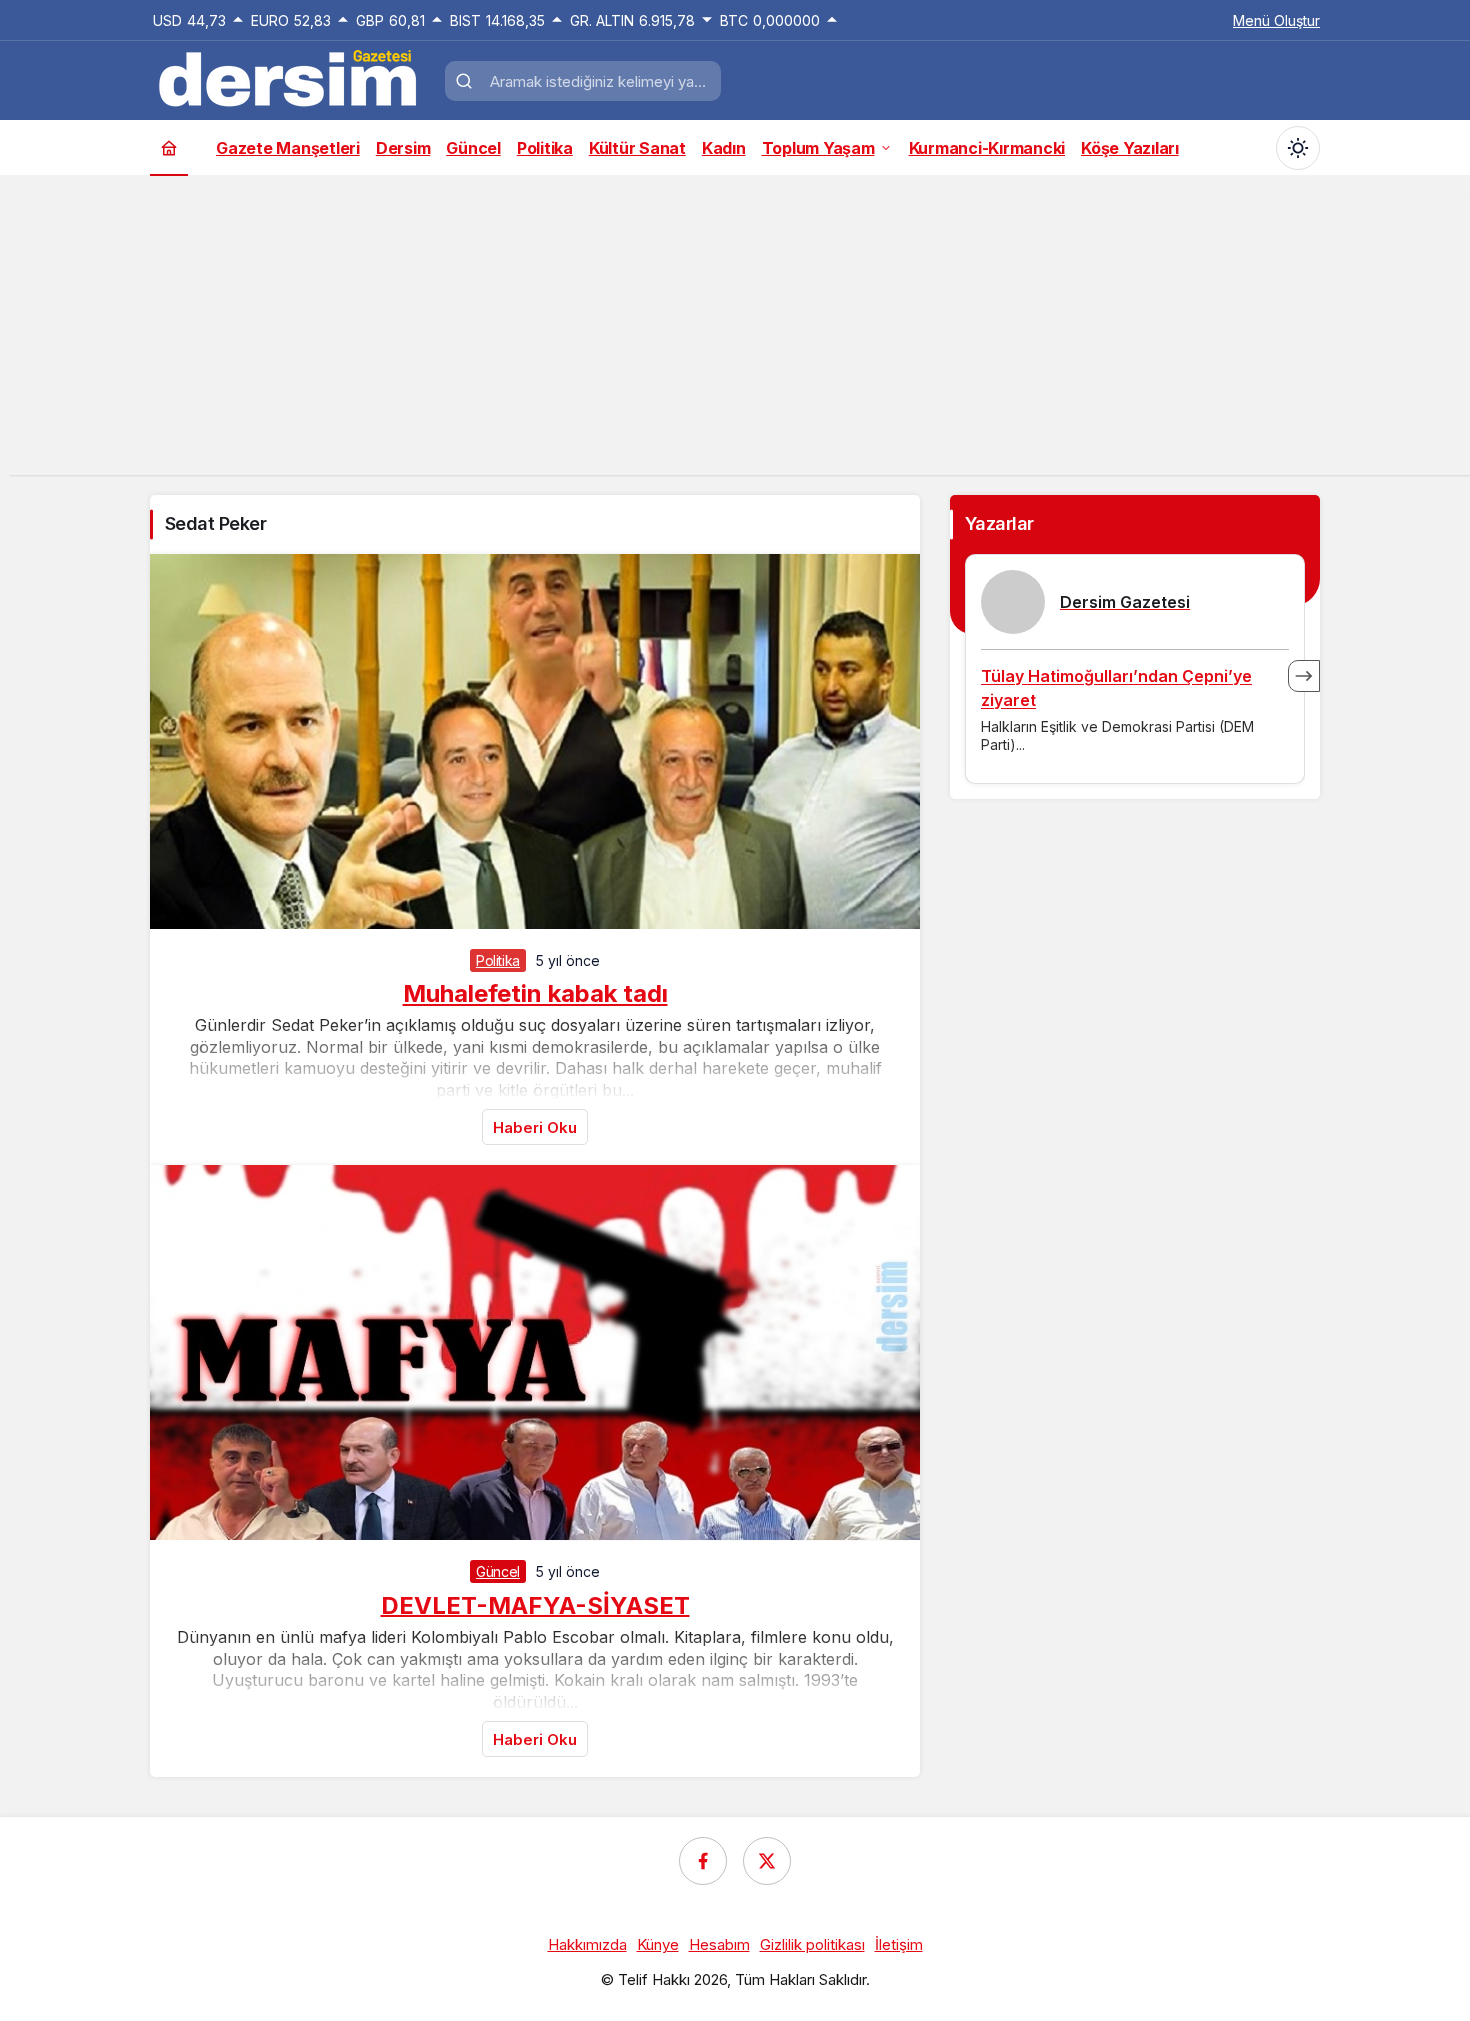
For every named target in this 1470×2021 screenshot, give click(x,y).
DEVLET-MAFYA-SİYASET (535, 1604)
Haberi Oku (535, 1127)
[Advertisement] (735, 335)
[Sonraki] (1304, 676)
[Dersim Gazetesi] (290, 79)
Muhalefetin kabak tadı (535, 993)
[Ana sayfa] (169, 147)
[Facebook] (703, 1861)
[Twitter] (767, 1861)
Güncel (498, 1571)
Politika (498, 960)
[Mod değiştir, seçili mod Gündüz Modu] (1298, 148)
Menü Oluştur (1276, 20)
